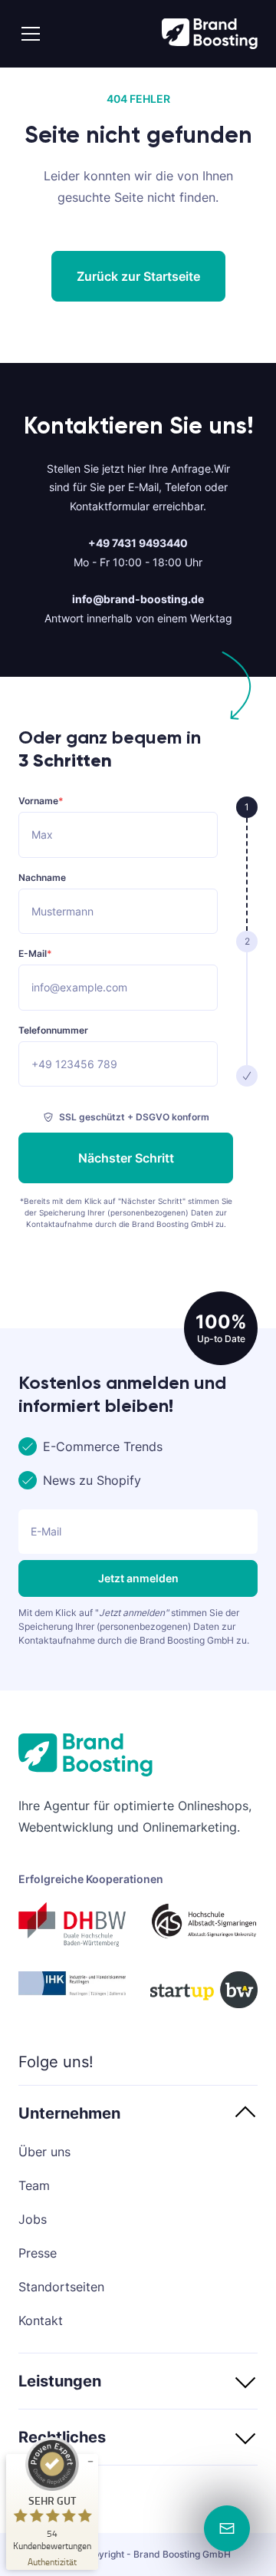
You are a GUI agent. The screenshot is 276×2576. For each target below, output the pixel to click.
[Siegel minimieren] (90, 2462)
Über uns (44, 2152)
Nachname (42, 878)
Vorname (41, 801)
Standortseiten (61, 2287)
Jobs (33, 2219)
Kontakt (41, 2320)
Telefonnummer (53, 1031)
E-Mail (35, 954)
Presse (38, 2253)
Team (34, 2185)
